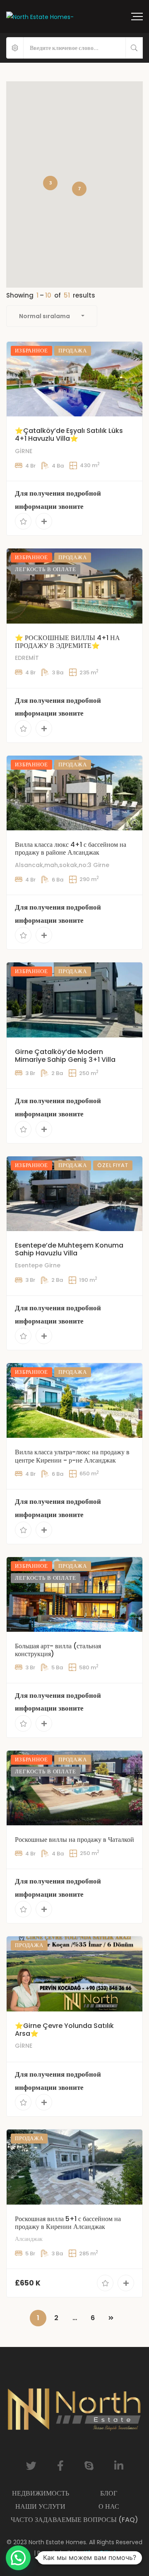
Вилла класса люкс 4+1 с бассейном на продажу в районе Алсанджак (71, 848)
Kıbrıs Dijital (100, 2553)
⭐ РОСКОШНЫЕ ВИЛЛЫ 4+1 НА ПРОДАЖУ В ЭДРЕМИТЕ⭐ (67, 642)
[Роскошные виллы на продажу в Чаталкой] (74, 1788)
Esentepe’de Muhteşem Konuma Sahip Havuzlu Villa (69, 1249)
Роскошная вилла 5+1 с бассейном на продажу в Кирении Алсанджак (68, 2223)
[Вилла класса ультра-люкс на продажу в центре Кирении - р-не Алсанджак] (74, 1400)
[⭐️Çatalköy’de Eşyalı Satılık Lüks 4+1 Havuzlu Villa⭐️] (74, 379)
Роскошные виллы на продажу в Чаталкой (74, 1840)
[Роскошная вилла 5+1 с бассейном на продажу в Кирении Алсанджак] (74, 2167)
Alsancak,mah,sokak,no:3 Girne (62, 865)
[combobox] (52, 316)
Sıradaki (111, 2318)
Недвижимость (41, 2493)
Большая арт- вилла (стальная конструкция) (58, 1650)
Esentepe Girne (38, 1265)
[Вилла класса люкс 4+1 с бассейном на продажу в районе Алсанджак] (74, 793)
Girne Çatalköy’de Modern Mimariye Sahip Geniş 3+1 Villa (65, 1056)
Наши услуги (40, 2506)
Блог (109, 2493)
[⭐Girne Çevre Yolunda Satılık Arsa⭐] (74, 1974)
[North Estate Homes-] (40, 16)
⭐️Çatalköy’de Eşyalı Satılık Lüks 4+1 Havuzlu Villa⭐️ (69, 435)
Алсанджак (29, 2239)
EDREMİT (27, 658)
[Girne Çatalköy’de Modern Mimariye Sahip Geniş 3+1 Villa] (74, 1000)
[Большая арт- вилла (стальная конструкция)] (74, 1594)
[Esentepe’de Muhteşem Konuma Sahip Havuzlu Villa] (74, 1194)
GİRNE (24, 451)
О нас (109, 2506)
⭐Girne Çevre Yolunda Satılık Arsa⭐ (64, 2030)
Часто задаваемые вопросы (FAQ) (74, 2520)
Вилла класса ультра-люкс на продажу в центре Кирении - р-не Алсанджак (72, 1456)
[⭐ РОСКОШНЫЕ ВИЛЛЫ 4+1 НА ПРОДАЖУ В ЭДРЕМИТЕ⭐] (74, 586)
